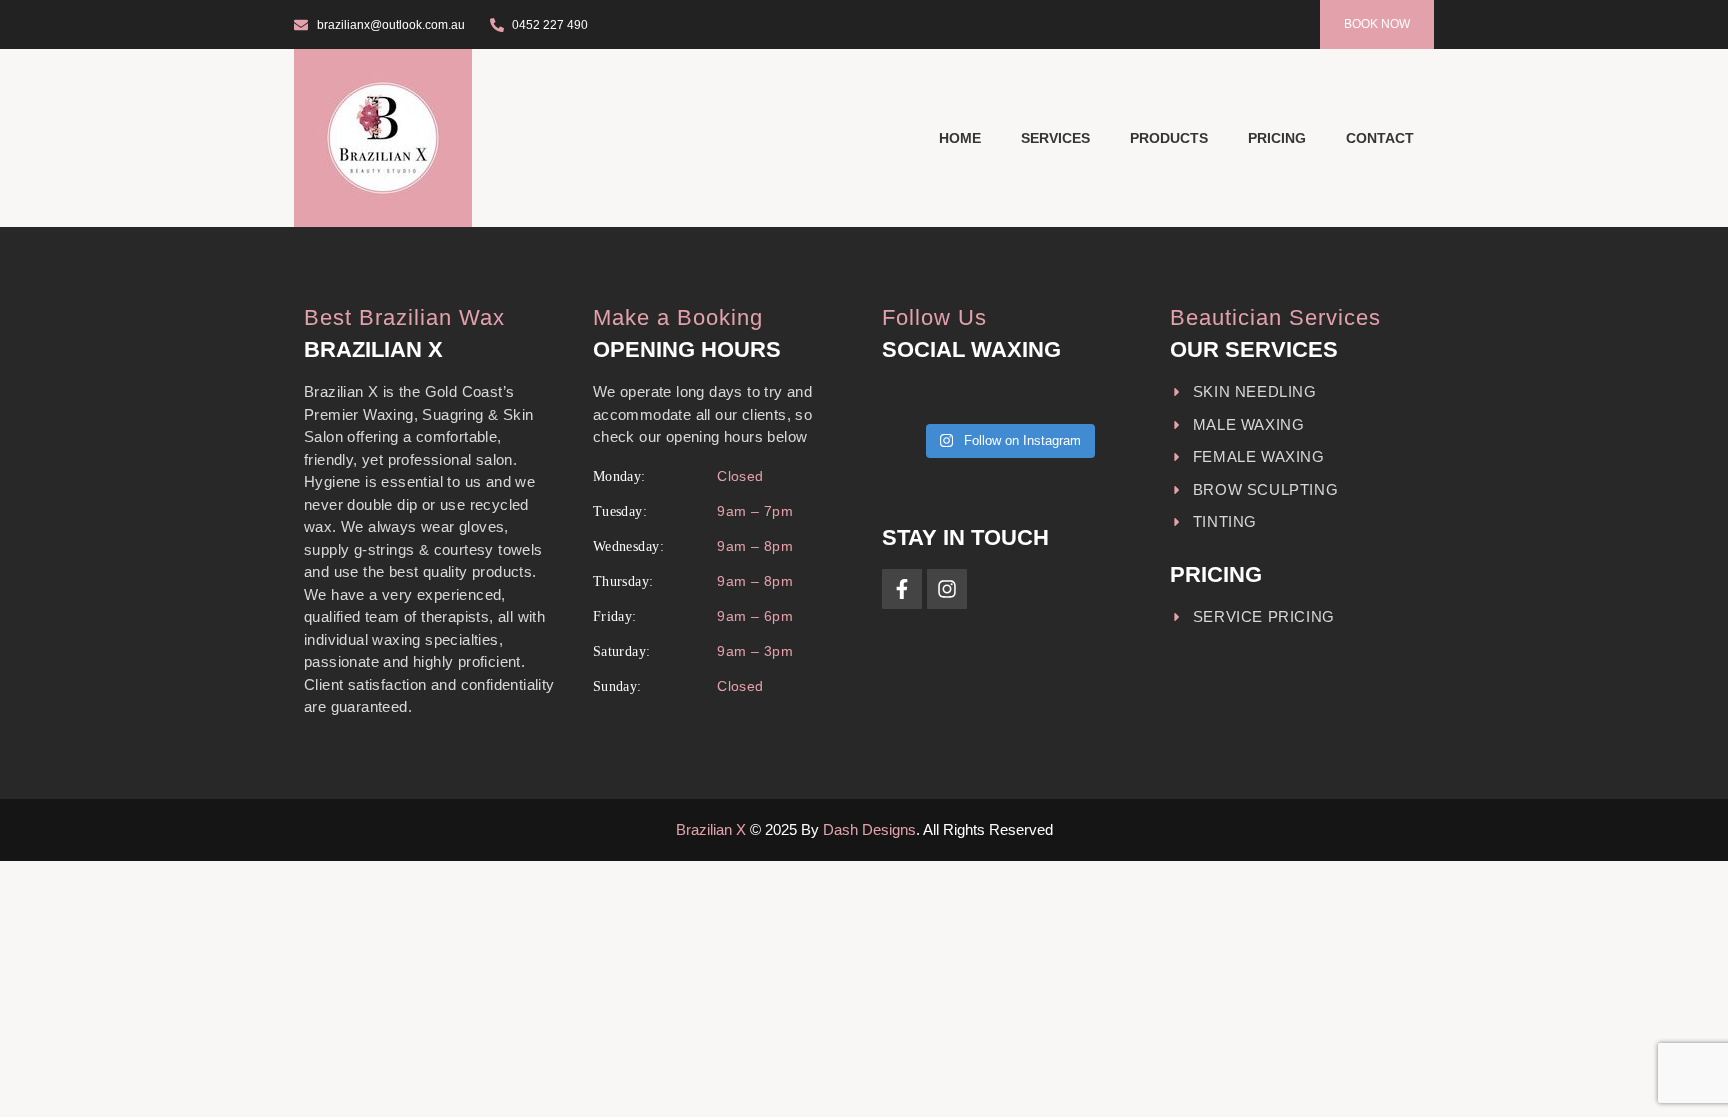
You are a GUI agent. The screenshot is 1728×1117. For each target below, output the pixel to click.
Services (1055, 138)
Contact (1380, 138)
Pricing (1277, 138)
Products (1169, 138)
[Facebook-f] (902, 589)
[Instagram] (947, 589)
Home (960, 138)
